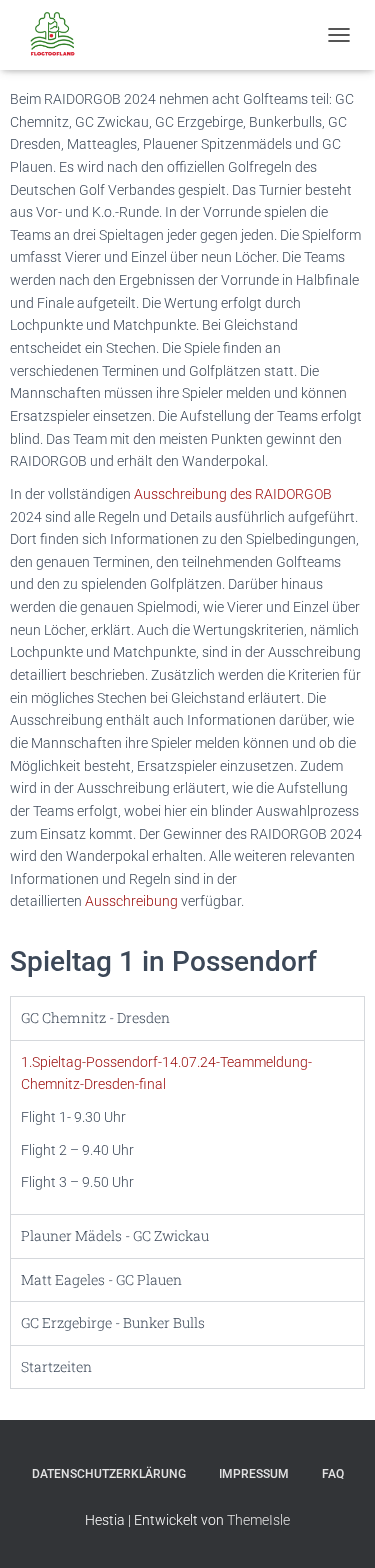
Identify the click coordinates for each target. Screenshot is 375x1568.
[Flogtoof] (60, 35)
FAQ (333, 1474)
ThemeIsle (258, 1520)
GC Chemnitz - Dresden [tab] (95, 1017)
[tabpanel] (187, 1127)
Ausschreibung (133, 901)
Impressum (254, 1474)
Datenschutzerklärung (109, 1474)
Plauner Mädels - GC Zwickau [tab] (115, 1235)
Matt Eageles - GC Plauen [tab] (101, 1279)
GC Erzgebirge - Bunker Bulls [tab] (113, 1322)
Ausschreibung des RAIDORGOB (233, 494)
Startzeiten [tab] (56, 1366)
